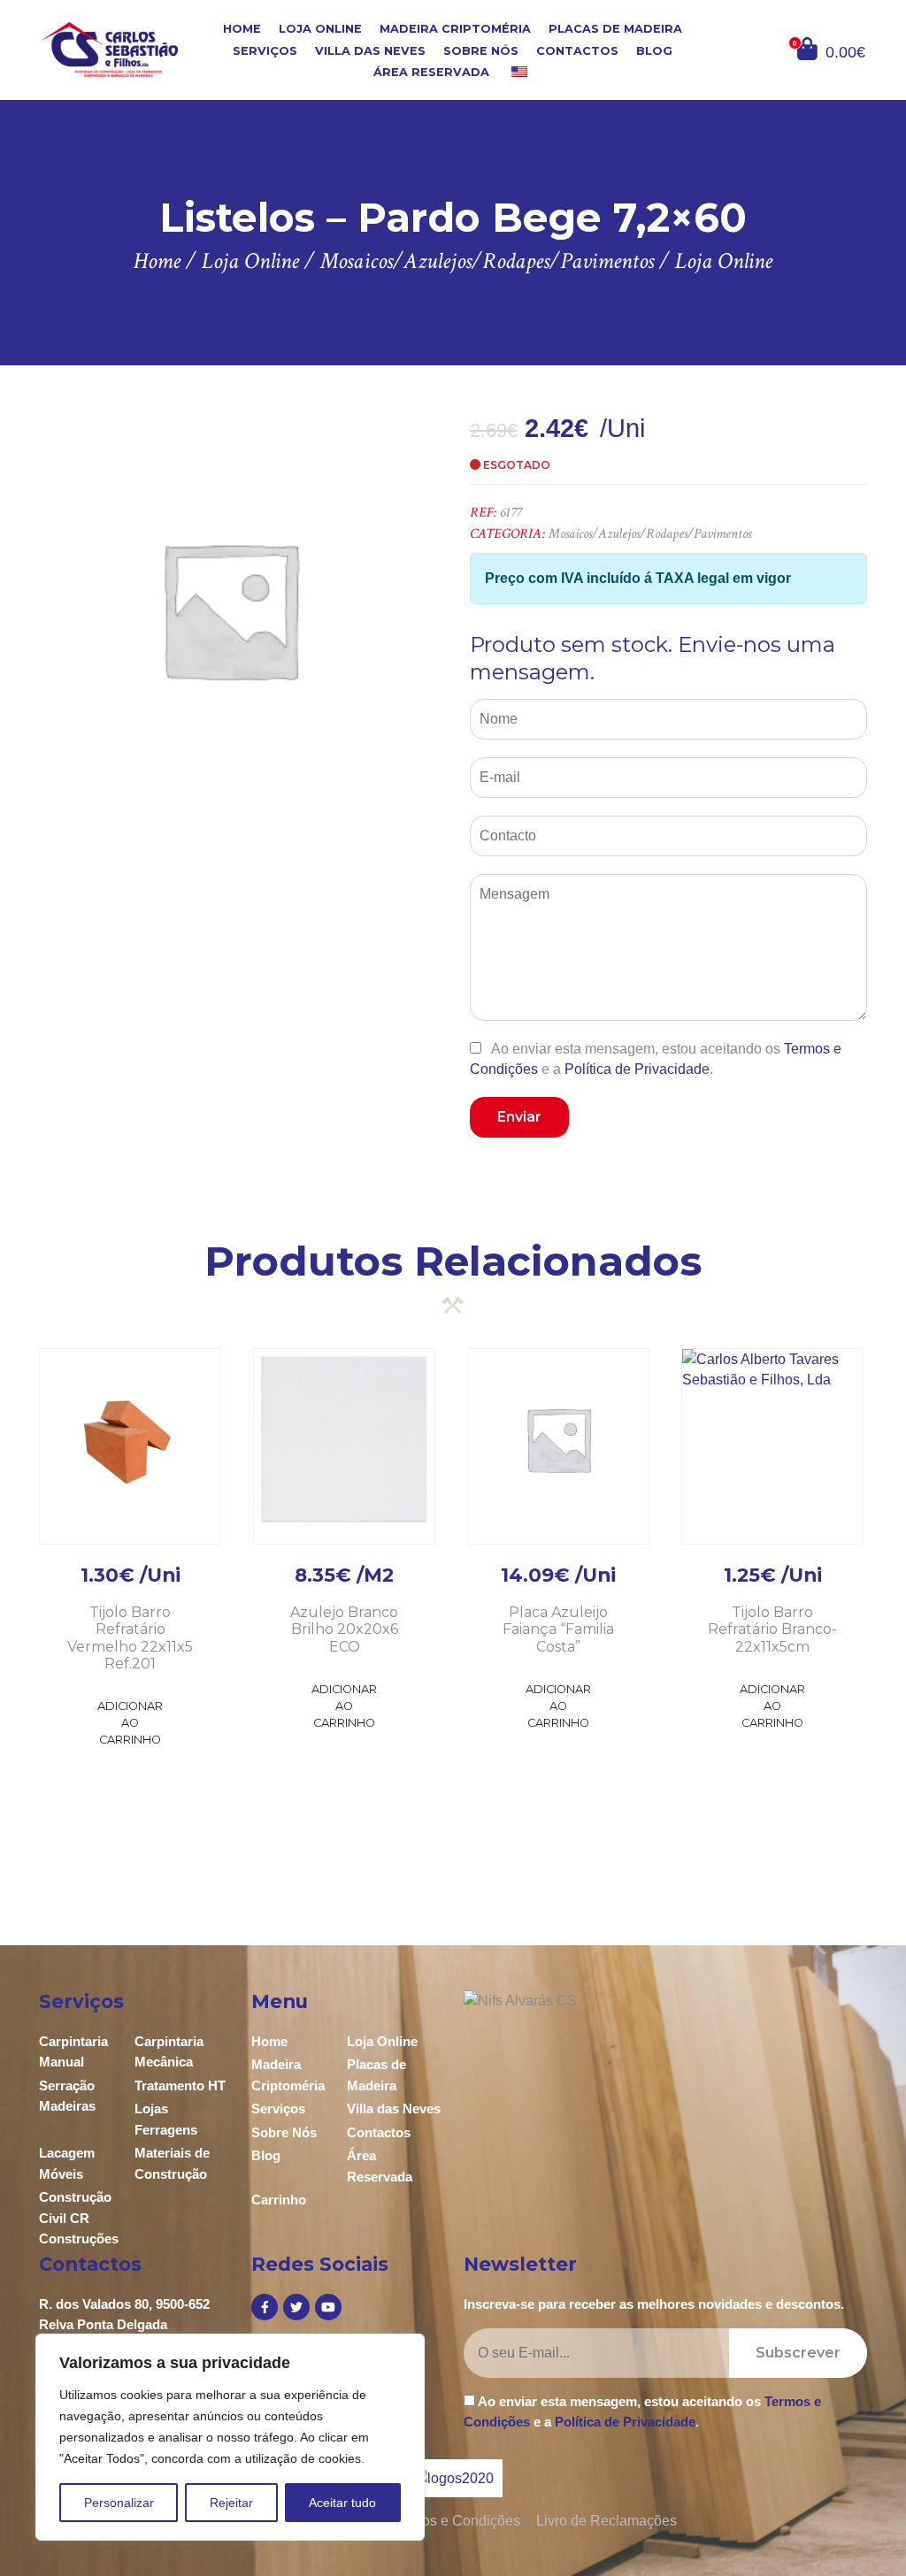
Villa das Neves (370, 50)
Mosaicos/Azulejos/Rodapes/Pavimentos (650, 534)
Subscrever (798, 2353)
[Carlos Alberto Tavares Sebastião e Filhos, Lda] (109, 49)
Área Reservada (431, 72)
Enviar (519, 1117)
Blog (654, 50)
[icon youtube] (328, 2307)
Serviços (265, 50)
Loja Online (320, 29)
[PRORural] (475, 2478)
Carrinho (279, 2200)
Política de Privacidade (637, 1069)
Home (242, 29)
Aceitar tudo (342, 2503)
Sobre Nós (481, 50)
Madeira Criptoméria (455, 29)
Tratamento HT (180, 2085)
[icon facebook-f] (265, 2307)
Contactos (577, 50)
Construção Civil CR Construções (79, 2218)
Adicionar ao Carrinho (130, 1723)
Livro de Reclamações (607, 2521)
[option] (230, 609)
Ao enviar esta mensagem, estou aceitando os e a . (656, 1059)
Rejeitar (231, 2503)
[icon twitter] (296, 2307)
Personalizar (119, 2503)
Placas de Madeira (615, 29)
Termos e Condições (456, 2521)
